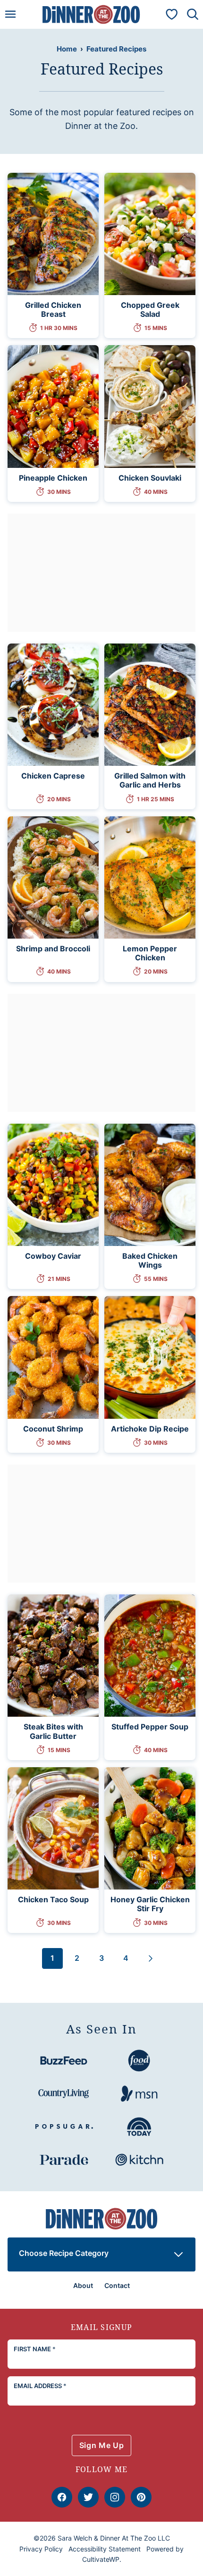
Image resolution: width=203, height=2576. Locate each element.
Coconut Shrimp (53, 1429)
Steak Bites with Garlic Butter (53, 1731)
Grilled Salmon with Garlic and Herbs (150, 780)
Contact (117, 2285)
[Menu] (10, 14)
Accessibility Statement (105, 2549)
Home (67, 49)
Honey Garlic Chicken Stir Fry (150, 1904)
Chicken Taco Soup (53, 1899)
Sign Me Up (101, 2445)
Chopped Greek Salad (150, 309)
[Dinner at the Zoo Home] (91, 14)
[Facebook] (62, 2497)
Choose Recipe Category (64, 2253)
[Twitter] (88, 2497)
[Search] (193, 14)
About (83, 2285)
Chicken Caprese (53, 776)
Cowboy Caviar (53, 1256)
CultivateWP (101, 2559)
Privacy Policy (41, 2549)
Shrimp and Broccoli (53, 949)
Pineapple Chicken (53, 478)
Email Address (40, 2386)
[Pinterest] (141, 2497)
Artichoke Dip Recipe (150, 1429)
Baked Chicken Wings (150, 1260)
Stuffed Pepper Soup (150, 1727)
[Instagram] (115, 2497)
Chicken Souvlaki (150, 478)
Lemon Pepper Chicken (150, 953)
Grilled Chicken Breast (53, 309)
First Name (35, 2349)
